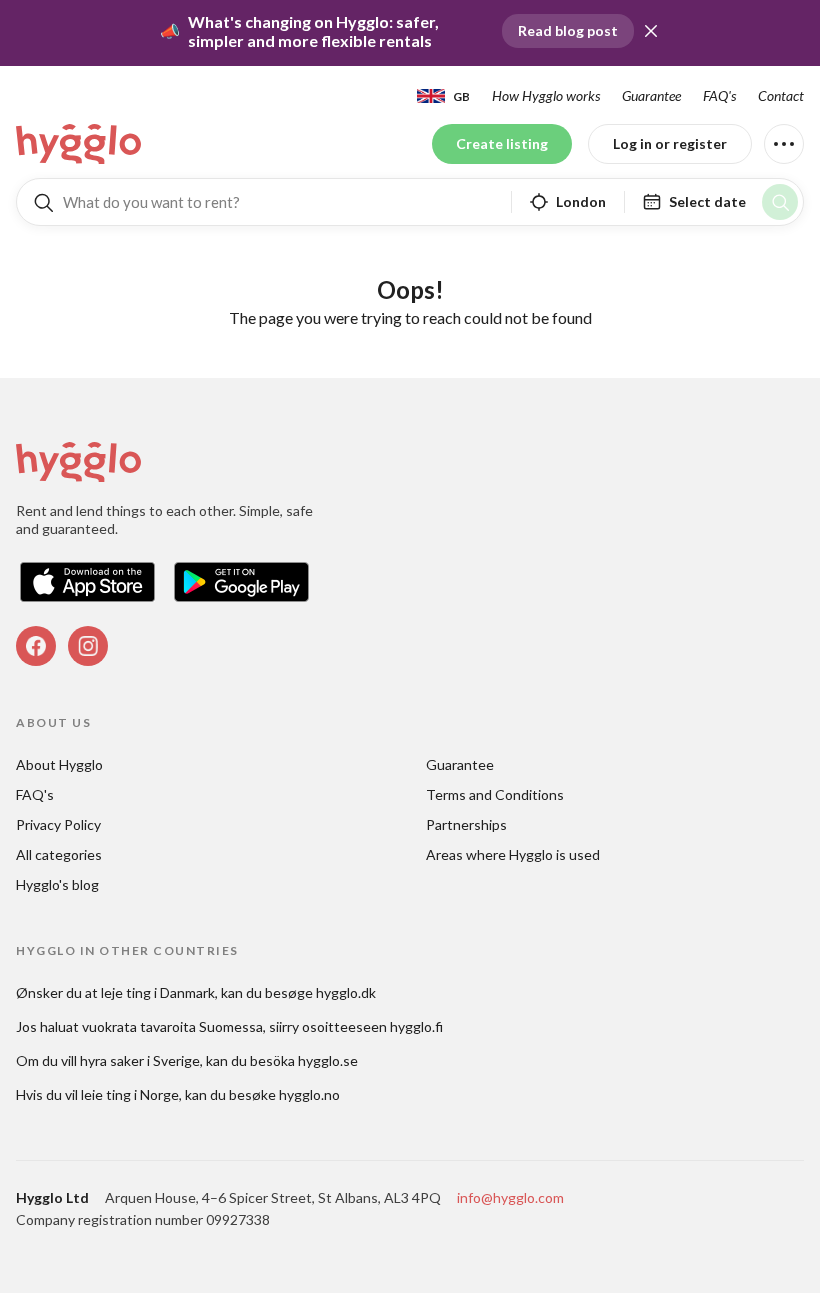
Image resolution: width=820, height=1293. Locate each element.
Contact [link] (781, 95)
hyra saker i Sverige (140, 1060)
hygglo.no (309, 1094)
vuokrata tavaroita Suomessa (172, 1026)
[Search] (780, 202)
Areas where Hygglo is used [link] (513, 854)
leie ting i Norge (130, 1094)
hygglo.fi (416, 1026)
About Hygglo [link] (59, 764)
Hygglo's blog (57, 884)
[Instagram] (88, 646)
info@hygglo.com (510, 1197)
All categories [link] (59, 854)
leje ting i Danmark (158, 992)
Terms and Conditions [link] (495, 794)
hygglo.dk (346, 992)
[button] (651, 31)
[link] (80, 144)
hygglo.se (328, 1060)
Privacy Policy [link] (58, 824)
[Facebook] (36, 646)
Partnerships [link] (466, 824)
